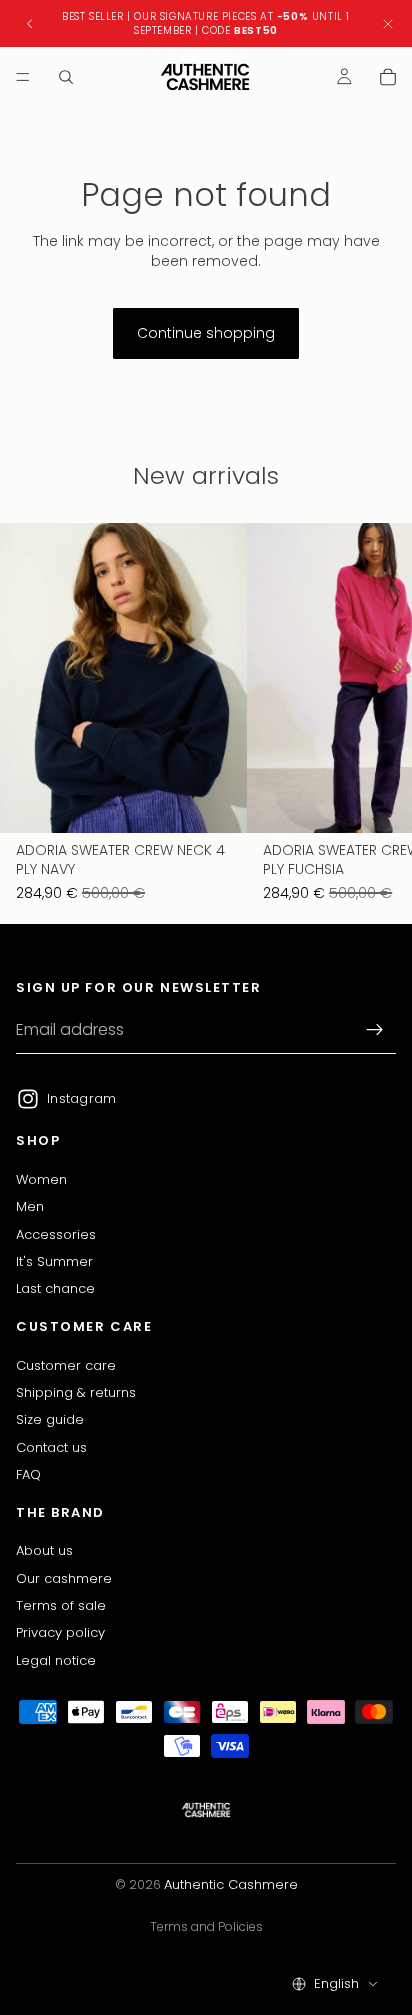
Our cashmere (64, 1577)
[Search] (66, 77)
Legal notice (56, 1659)
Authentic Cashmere (231, 1884)
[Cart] (388, 77)
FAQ (28, 1474)
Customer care (66, 1364)
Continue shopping (206, 333)
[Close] (388, 23)
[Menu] (23, 77)
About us (44, 1550)
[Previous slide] (30, 24)
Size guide (50, 1419)
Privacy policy (60, 1632)
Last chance (55, 1288)
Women (41, 1178)
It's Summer (54, 1261)
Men (30, 1206)
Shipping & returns (76, 1391)
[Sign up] (375, 1030)
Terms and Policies (206, 1926)
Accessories (56, 1233)
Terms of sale (61, 1604)
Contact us (51, 1446)
